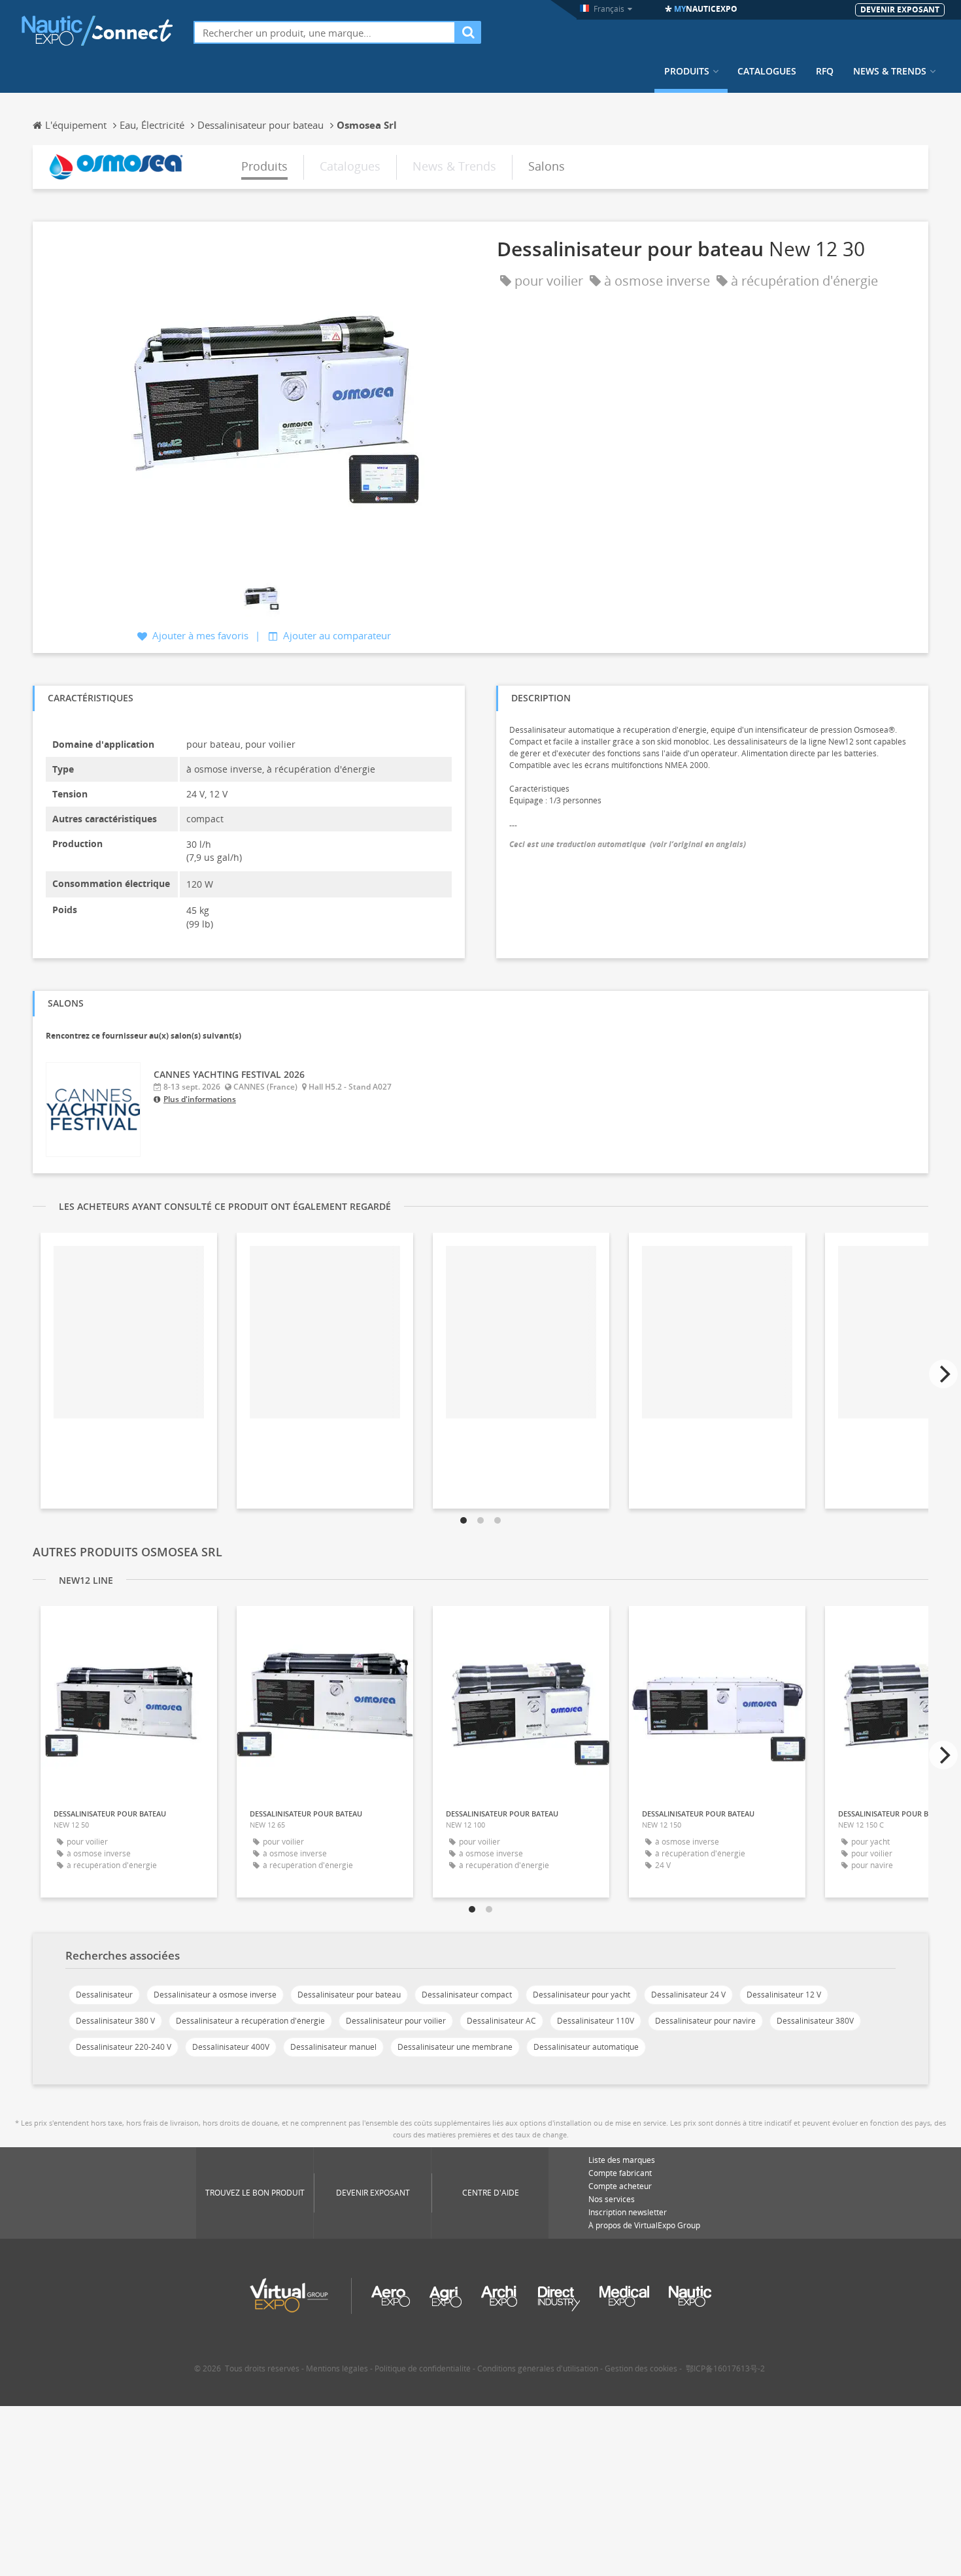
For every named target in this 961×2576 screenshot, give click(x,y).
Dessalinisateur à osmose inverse (215, 1995)
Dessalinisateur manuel (333, 2047)
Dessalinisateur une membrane (455, 2047)
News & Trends (890, 71)
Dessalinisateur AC (501, 2021)
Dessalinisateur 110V (596, 2021)
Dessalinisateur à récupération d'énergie (250, 2021)
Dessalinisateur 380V (815, 2021)
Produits (687, 71)
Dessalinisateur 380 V (115, 2021)
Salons (547, 166)
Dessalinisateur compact (467, 1995)
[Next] (943, 1374)
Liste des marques (622, 2160)
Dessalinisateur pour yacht (582, 1995)
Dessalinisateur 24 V (688, 1995)
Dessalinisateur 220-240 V (124, 2047)
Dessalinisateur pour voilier (396, 2021)
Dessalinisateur (104, 1995)
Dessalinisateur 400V (231, 2047)
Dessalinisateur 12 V (784, 1995)
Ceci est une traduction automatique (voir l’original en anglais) (628, 844)
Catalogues (767, 71)
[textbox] (325, 32)
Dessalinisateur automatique (586, 2047)
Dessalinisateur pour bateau (349, 1995)
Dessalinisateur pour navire (705, 2021)
